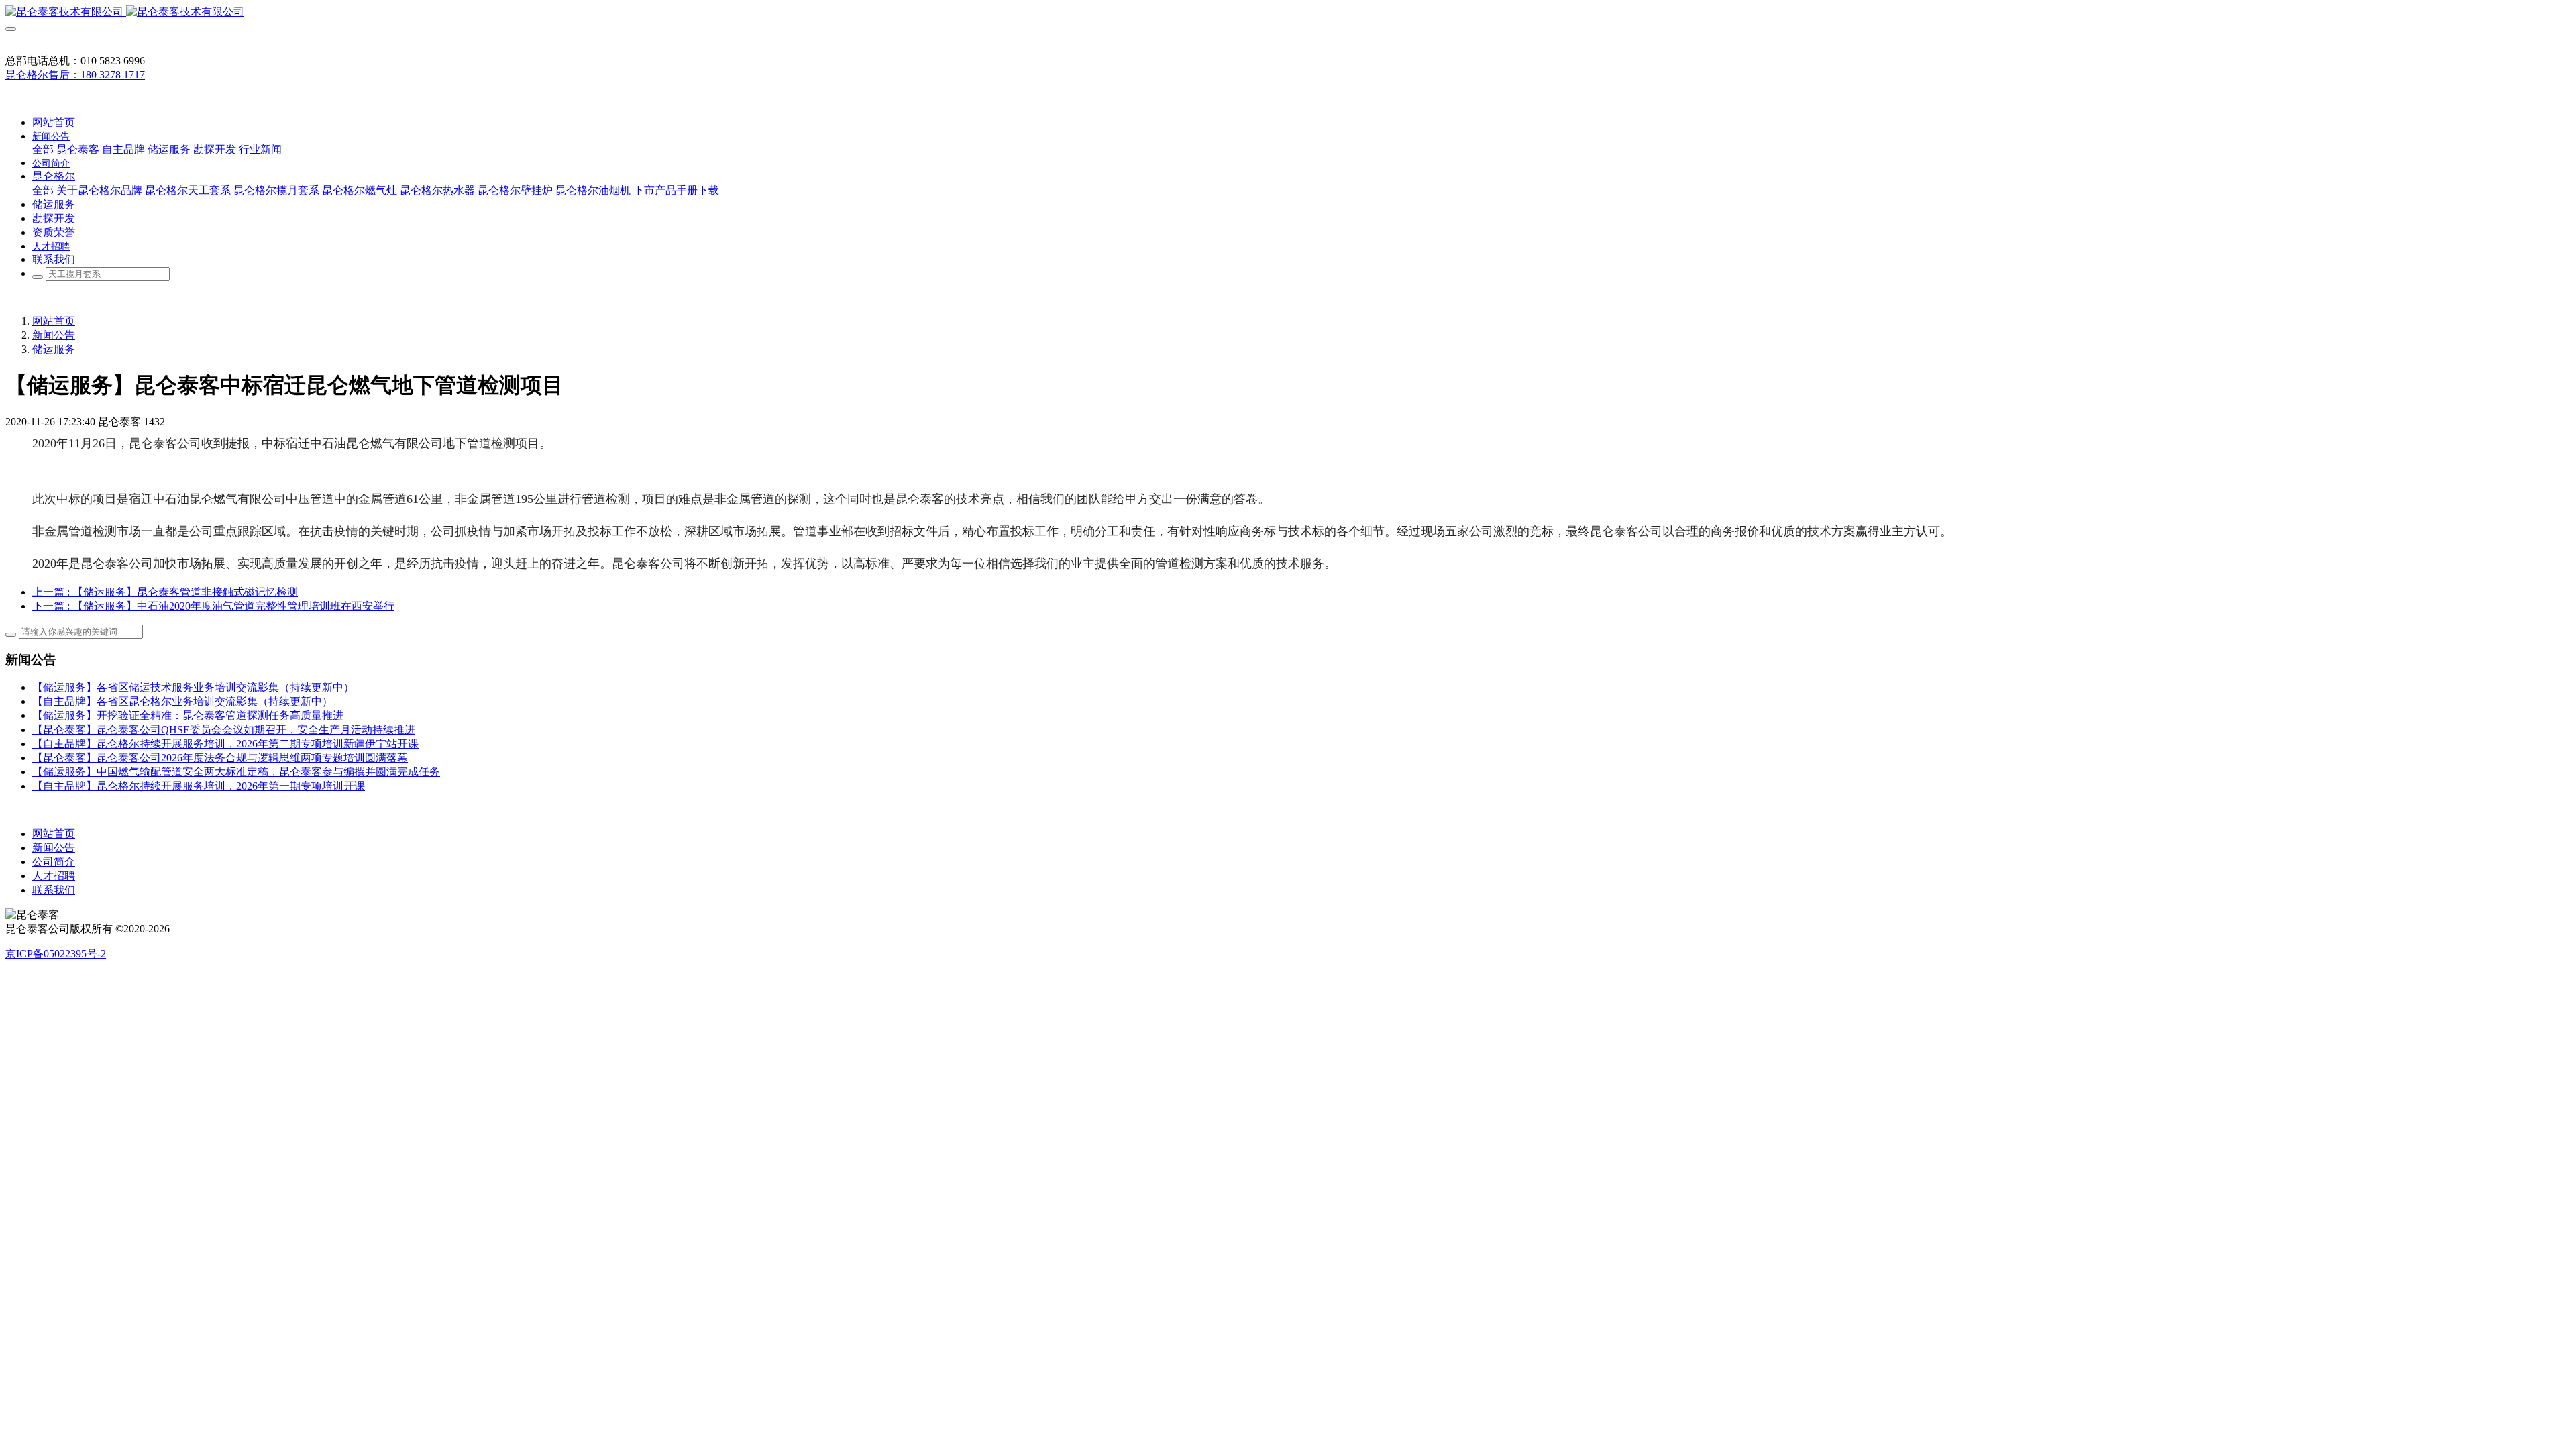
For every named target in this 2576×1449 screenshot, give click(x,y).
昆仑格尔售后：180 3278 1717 (75, 75)
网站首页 (54, 122)
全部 (43, 149)
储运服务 (54, 349)
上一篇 (165, 592)
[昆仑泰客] (1288, 12)
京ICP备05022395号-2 (56, 954)
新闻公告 (54, 335)
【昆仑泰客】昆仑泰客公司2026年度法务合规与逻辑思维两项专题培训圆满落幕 (220, 758)
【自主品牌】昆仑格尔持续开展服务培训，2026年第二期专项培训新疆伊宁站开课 (225, 744)
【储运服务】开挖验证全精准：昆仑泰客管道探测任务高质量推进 (188, 715)
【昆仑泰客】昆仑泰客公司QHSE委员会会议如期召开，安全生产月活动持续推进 (224, 730)
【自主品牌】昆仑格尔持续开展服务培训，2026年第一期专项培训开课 (199, 786)
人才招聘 (54, 876)
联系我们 (54, 890)
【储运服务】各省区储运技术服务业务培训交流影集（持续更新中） (193, 687)
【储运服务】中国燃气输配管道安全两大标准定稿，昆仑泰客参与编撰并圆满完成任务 (236, 772)
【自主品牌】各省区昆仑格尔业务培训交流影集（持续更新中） (182, 701)
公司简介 (54, 862)
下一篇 (213, 606)
